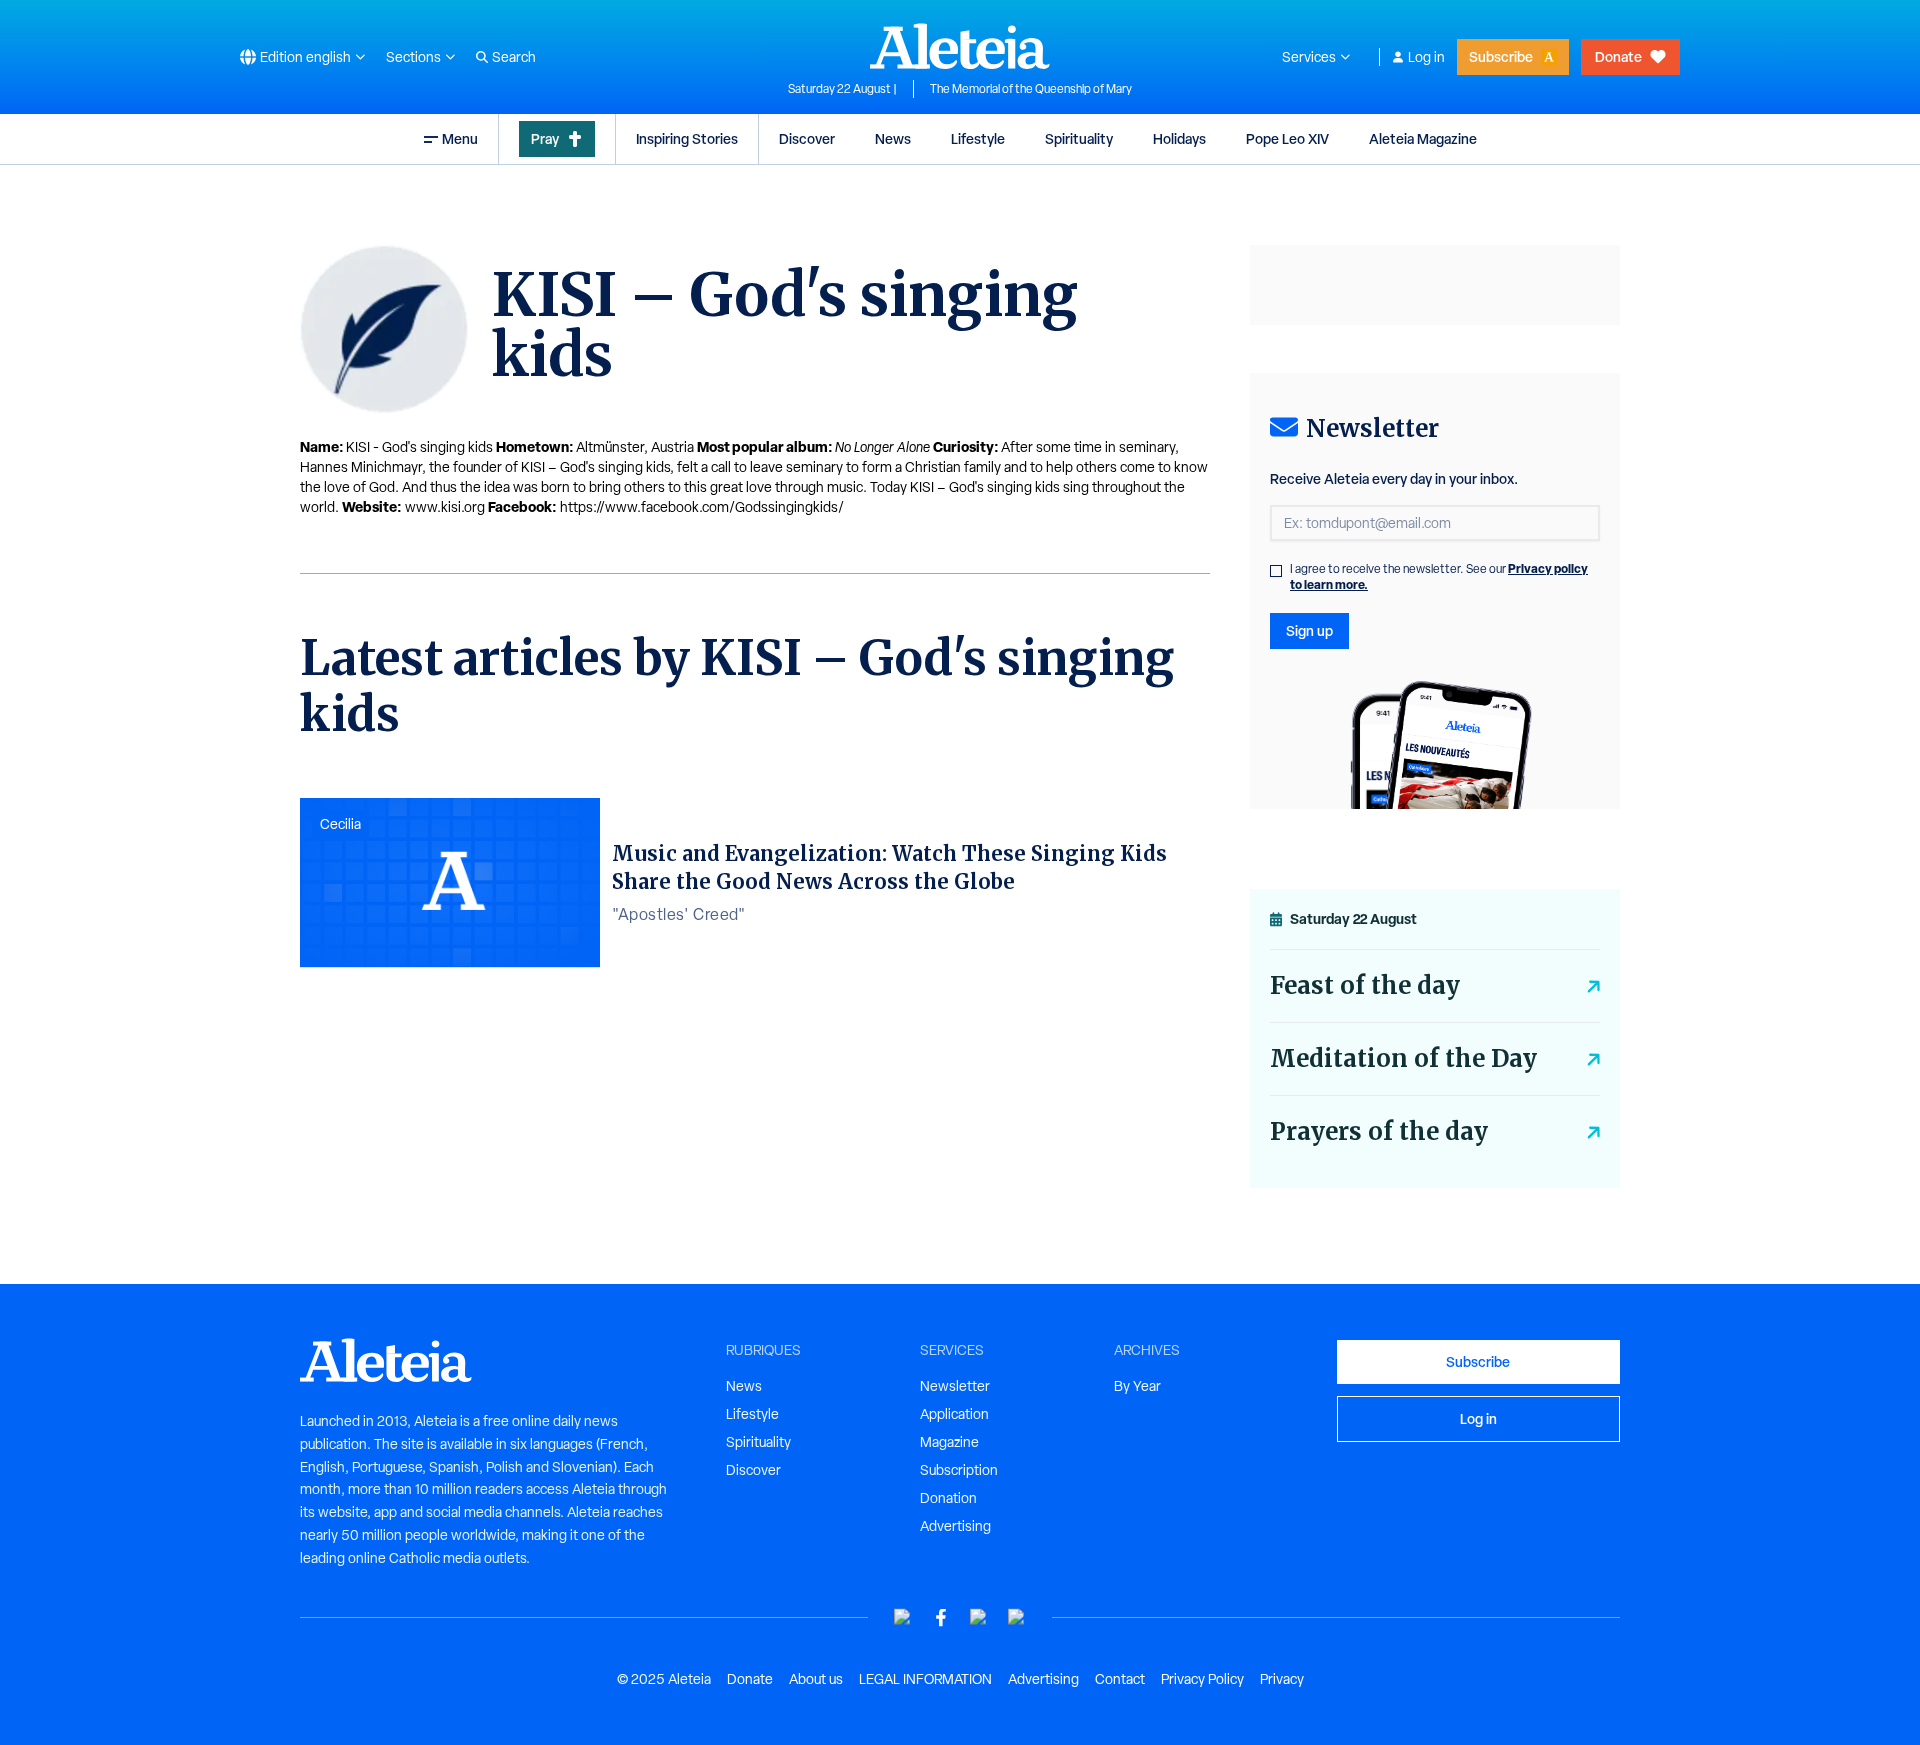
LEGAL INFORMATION (925, 1679)
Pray (545, 138)
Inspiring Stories (687, 138)
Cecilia (340, 824)
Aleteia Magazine (1423, 138)
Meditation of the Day (1403, 1058)
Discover (807, 138)
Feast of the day (1365, 985)
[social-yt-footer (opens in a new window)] (903, 1617)
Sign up (1309, 630)
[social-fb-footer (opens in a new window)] (941, 1617)
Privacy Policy (1202, 1679)
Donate (1618, 56)
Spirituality (1079, 138)
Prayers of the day (1379, 1131)
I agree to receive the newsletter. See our (1439, 577)
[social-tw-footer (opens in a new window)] (979, 1617)
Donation (948, 1498)
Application (954, 1414)
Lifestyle (978, 138)
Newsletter (955, 1386)
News (893, 138)
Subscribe (1501, 56)
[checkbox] (1276, 571)
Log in (1426, 57)
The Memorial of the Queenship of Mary (1031, 89)
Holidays (1179, 138)
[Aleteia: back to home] (960, 46)
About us (816, 1679)
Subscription (959, 1470)
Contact (1120, 1679)
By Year (1137, 1386)
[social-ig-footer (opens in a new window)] (1017, 1617)
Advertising (955, 1526)
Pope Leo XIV (1287, 138)
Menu (460, 138)
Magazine (949, 1442)
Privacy (1282, 1679)
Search (514, 57)
